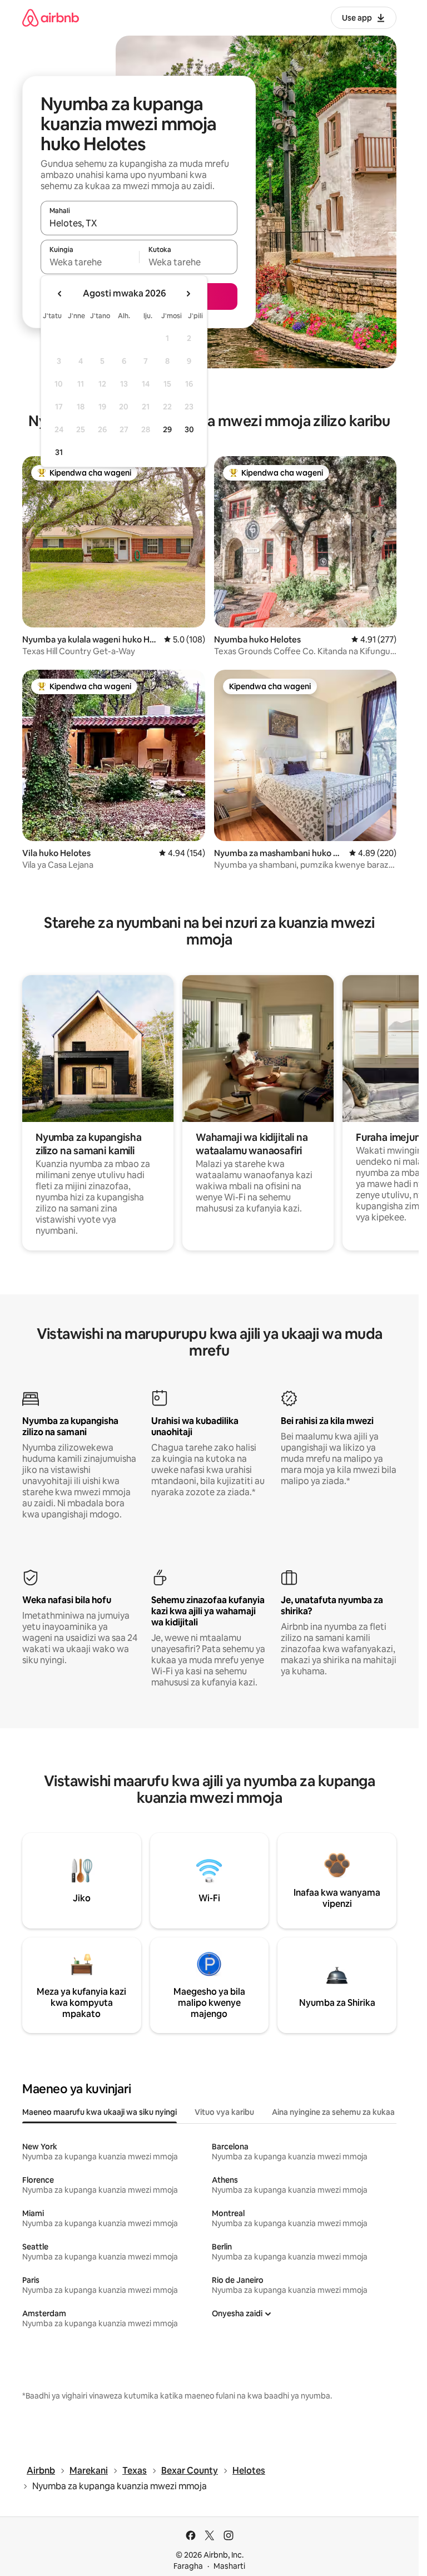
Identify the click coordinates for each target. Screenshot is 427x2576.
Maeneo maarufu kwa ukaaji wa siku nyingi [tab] (100, 2112)
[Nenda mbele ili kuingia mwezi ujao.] (188, 294)
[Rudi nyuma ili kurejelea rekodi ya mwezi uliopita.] (60, 294)
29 (167, 429)
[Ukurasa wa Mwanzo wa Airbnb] (51, 18)
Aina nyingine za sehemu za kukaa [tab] (333, 2112)
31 (59, 452)
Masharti (229, 2566)
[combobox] (139, 223)
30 (189, 429)
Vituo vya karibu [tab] (224, 2112)
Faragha (188, 2566)
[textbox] (90, 262)
